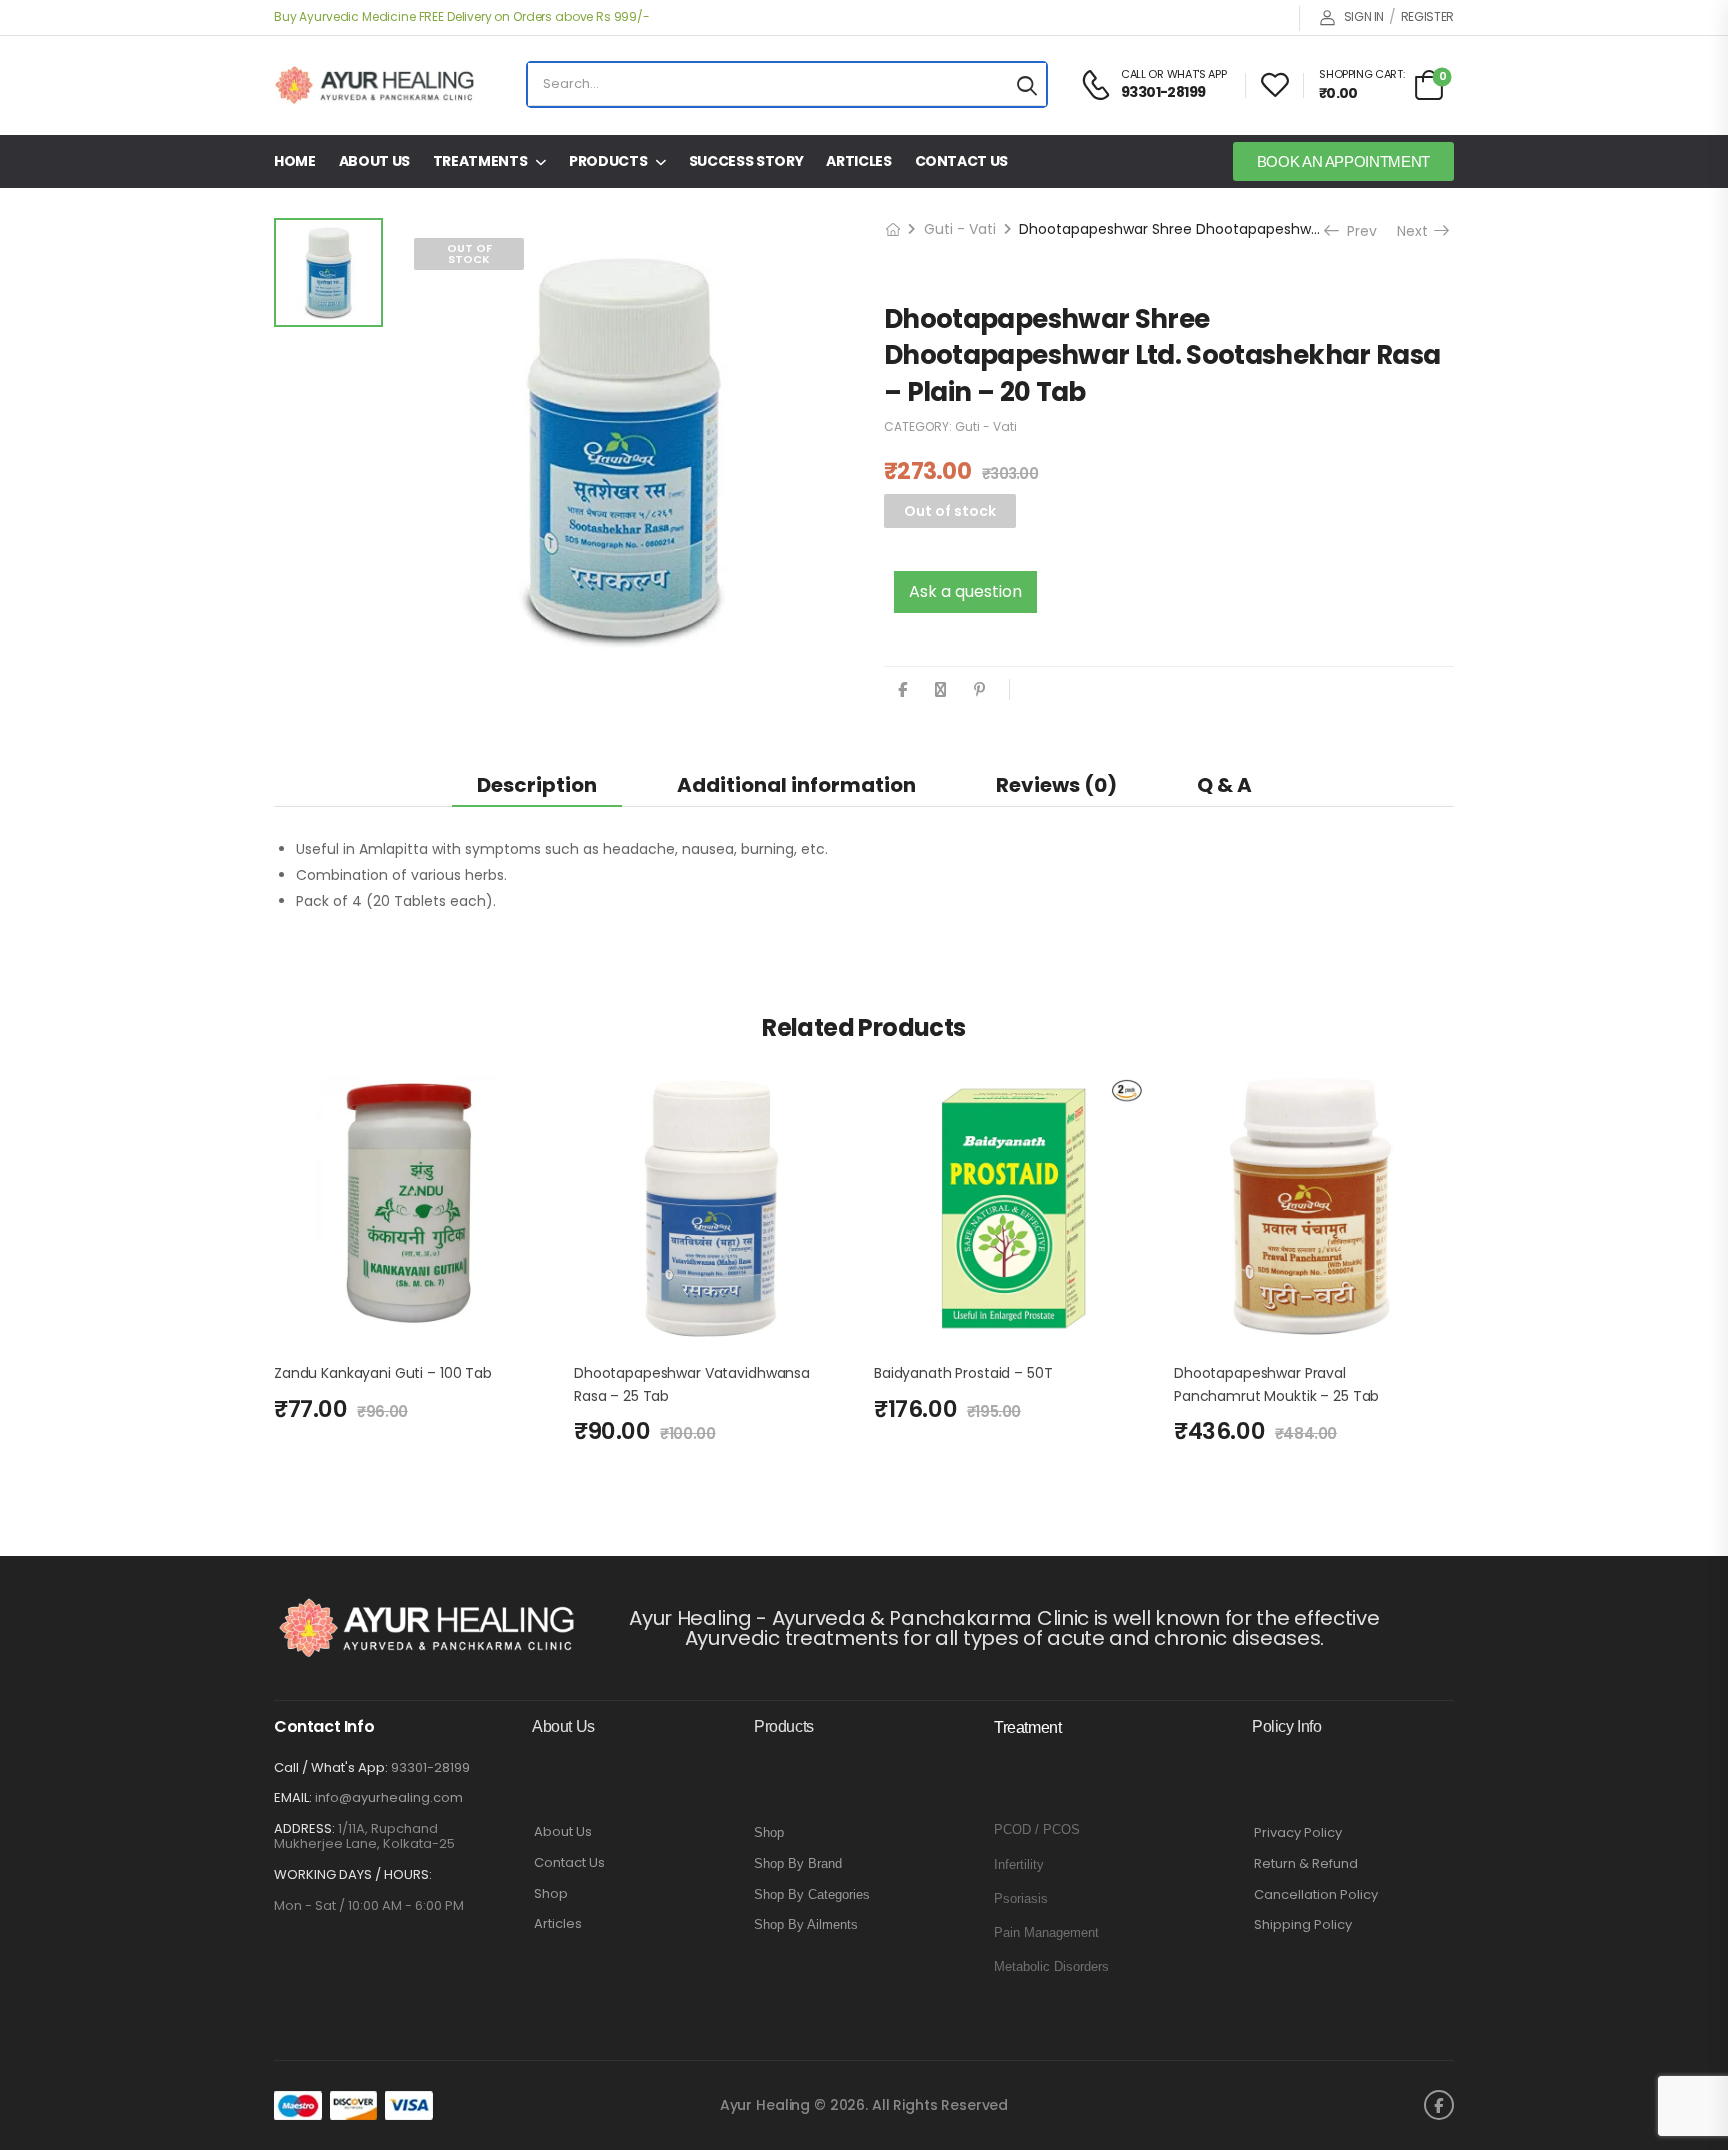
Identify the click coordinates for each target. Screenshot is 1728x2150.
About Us (374, 161)
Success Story (746, 161)
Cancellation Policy (1316, 1895)
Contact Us (962, 161)
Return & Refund (1306, 1864)
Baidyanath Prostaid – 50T (963, 1373)
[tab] (537, 784)
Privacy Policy (1298, 1833)
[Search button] (1027, 84)
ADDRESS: (304, 1828)
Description (537, 785)
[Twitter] (940, 689)
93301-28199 (430, 1767)
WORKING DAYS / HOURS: (353, 1875)
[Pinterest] (979, 689)
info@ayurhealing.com (389, 1797)
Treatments (480, 161)
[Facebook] (902, 689)
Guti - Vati (960, 229)
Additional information (796, 785)
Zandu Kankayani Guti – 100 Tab (383, 1373)
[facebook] (1439, 2105)
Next (1419, 231)
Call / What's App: (331, 1767)
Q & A (1224, 785)
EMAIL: (293, 1797)
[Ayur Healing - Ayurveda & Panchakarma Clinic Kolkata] (374, 85)
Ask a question (965, 591)
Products (608, 161)
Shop (551, 1894)
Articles (858, 161)
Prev (1355, 231)
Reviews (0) (1056, 785)
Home (295, 161)
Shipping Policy (1303, 1925)
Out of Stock (469, 253)
